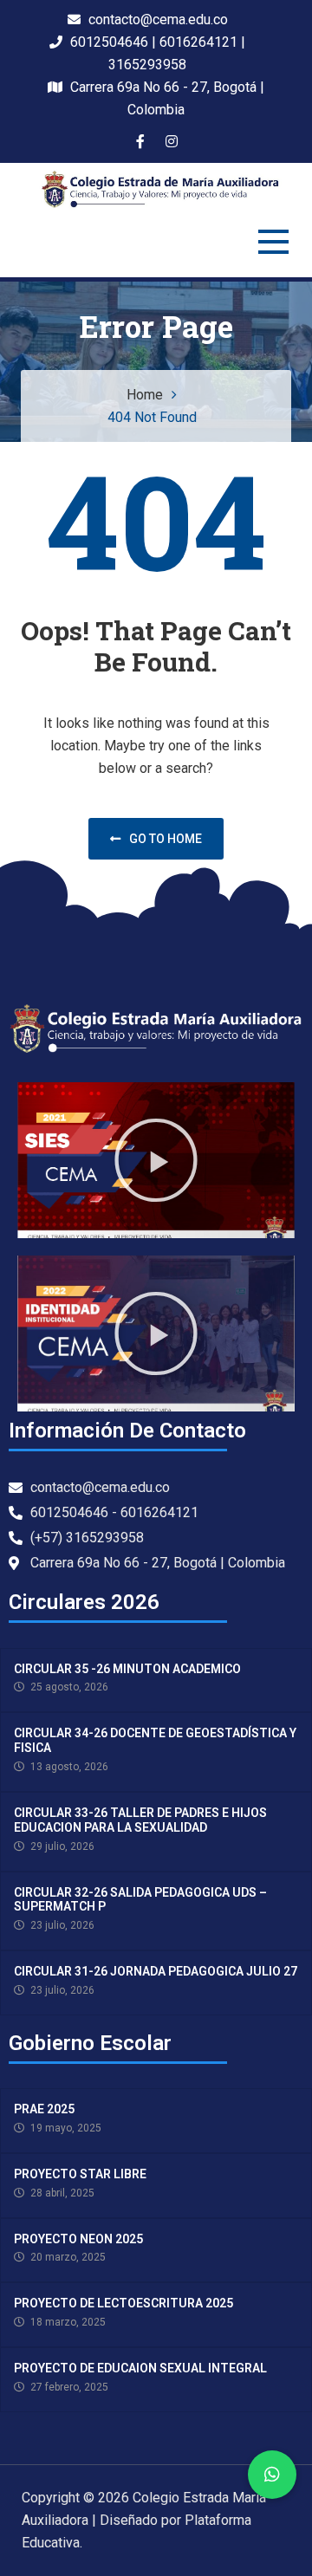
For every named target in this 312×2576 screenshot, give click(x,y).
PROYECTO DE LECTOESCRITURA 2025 (123, 2303)
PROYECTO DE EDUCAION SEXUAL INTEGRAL (140, 2368)
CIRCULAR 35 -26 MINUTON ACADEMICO (127, 1669)
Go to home (166, 839)
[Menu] (273, 242)
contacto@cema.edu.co (156, 19)
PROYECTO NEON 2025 (78, 2239)
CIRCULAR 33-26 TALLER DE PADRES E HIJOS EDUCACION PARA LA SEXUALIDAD (140, 1820)
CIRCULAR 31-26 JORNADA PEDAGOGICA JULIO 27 (156, 1971)
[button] (156, 1160)
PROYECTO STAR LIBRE (80, 2174)
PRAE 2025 (44, 2109)
